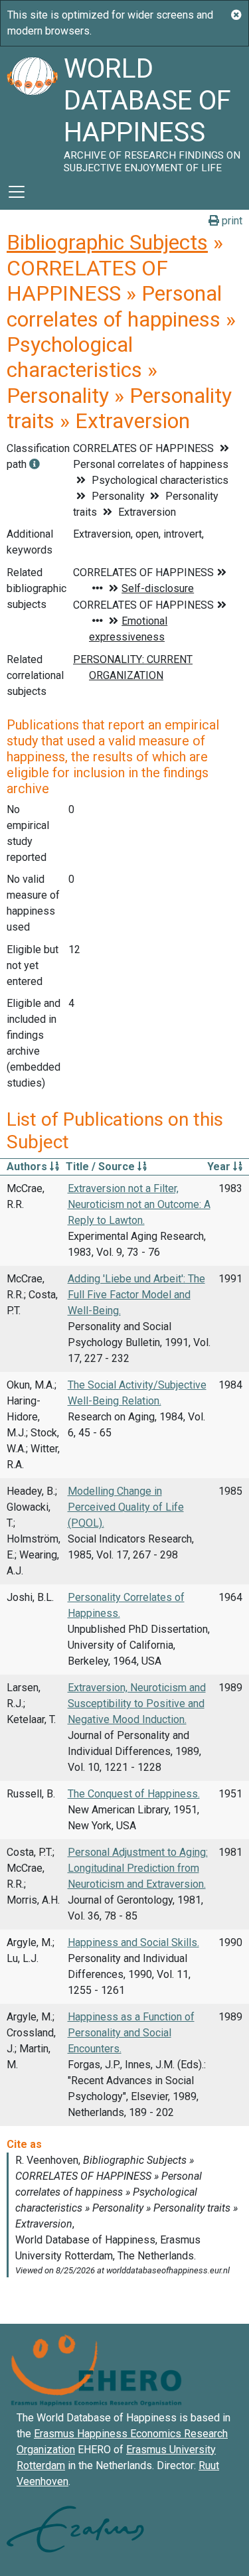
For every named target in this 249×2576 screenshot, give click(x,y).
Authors (28, 1167)
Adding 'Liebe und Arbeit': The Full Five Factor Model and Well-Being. (136, 1295)
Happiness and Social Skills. (133, 1942)
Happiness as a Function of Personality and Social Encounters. (131, 2033)
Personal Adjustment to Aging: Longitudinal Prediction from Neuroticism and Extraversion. (138, 1868)
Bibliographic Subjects (107, 242)
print (231, 221)
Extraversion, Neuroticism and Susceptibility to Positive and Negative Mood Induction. (137, 1704)
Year (220, 1167)
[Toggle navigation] (17, 192)
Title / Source (102, 1167)
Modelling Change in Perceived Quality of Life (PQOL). (126, 1507)
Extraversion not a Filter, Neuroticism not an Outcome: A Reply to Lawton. (139, 1204)
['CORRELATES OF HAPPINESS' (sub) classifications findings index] (35, 464)
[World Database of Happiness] (32, 110)
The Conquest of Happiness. (134, 1794)
